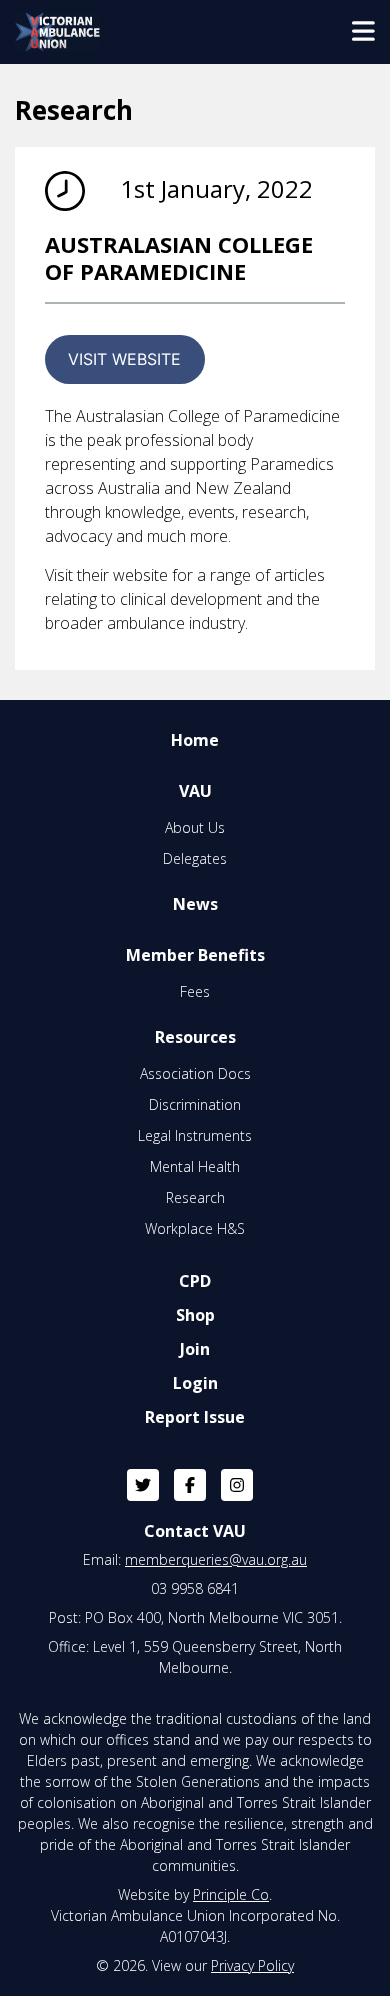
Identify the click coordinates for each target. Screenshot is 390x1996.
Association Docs (195, 1073)
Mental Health (195, 1166)
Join (195, 1349)
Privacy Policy (252, 1965)
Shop (195, 1315)
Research (195, 1197)
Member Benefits (195, 955)
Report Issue (195, 1417)
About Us (195, 827)
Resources (195, 1037)
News (195, 904)
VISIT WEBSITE (124, 359)
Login (195, 1383)
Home (195, 740)
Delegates (195, 858)
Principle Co (231, 1894)
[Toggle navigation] (363, 32)
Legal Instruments (195, 1135)
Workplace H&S (195, 1228)
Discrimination (195, 1104)
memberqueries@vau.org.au (216, 1559)
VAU (195, 791)
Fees (195, 991)
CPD (195, 1281)
